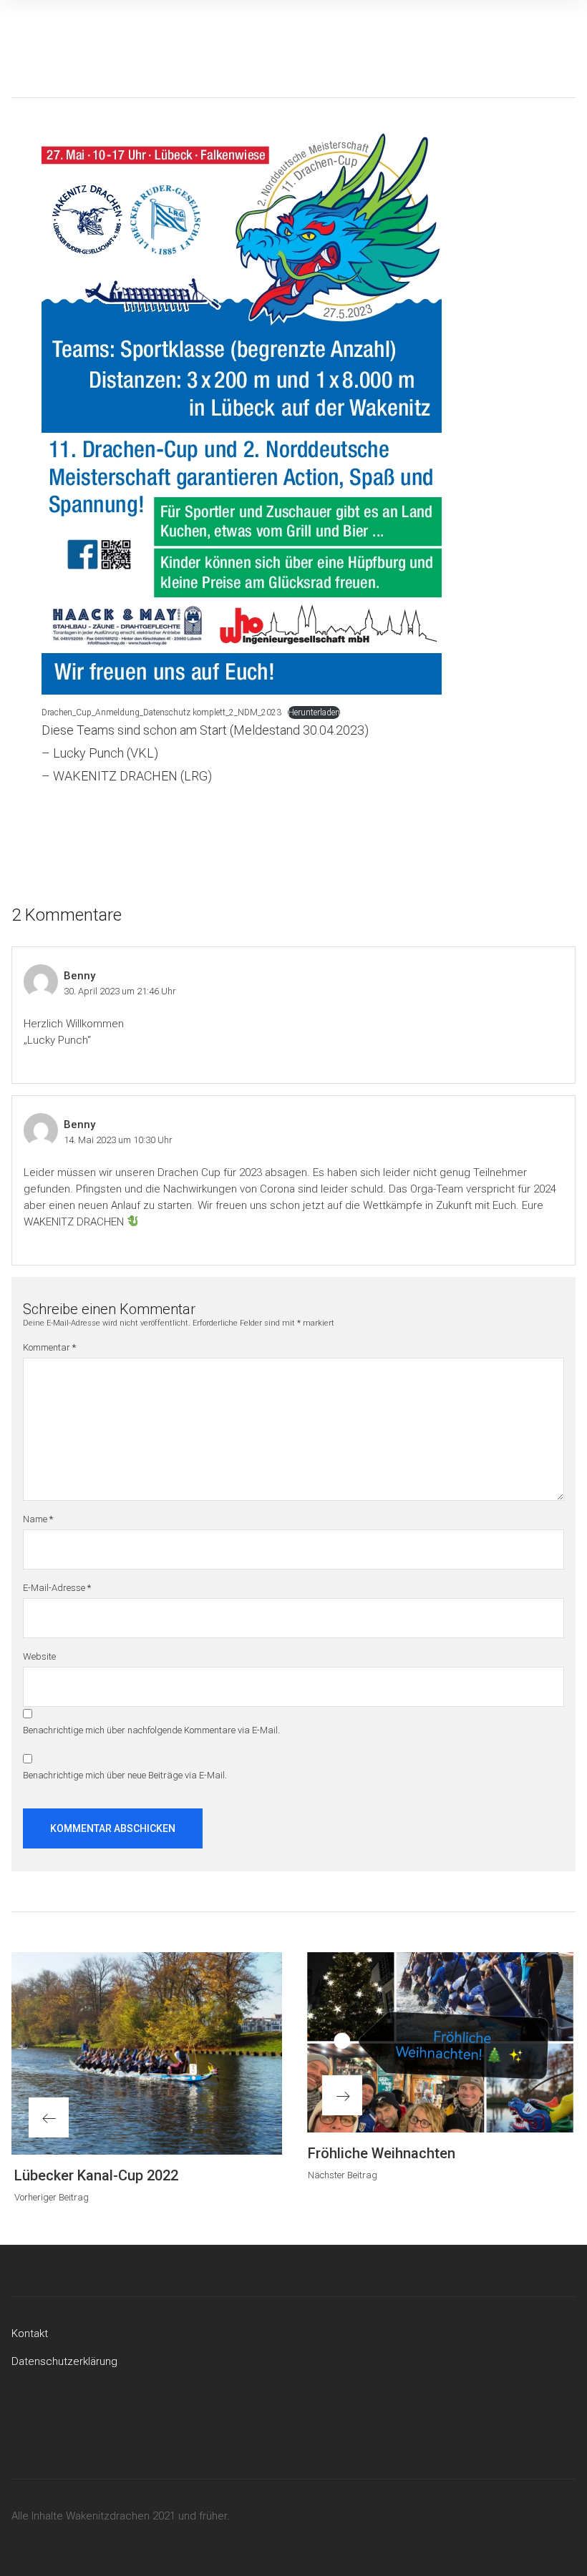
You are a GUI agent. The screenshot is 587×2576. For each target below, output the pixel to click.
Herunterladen (314, 712)
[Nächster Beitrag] (440, 2042)
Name (38, 1519)
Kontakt (30, 2333)
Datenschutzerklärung (64, 2361)
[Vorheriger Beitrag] (147, 2054)
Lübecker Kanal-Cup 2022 (96, 2175)
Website (39, 1656)
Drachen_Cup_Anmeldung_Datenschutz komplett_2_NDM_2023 (161, 712)
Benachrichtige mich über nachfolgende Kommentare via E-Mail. (151, 1730)
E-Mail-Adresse (57, 1588)
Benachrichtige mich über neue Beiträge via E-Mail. (125, 1775)
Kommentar (49, 1347)
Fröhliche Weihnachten (382, 2153)
